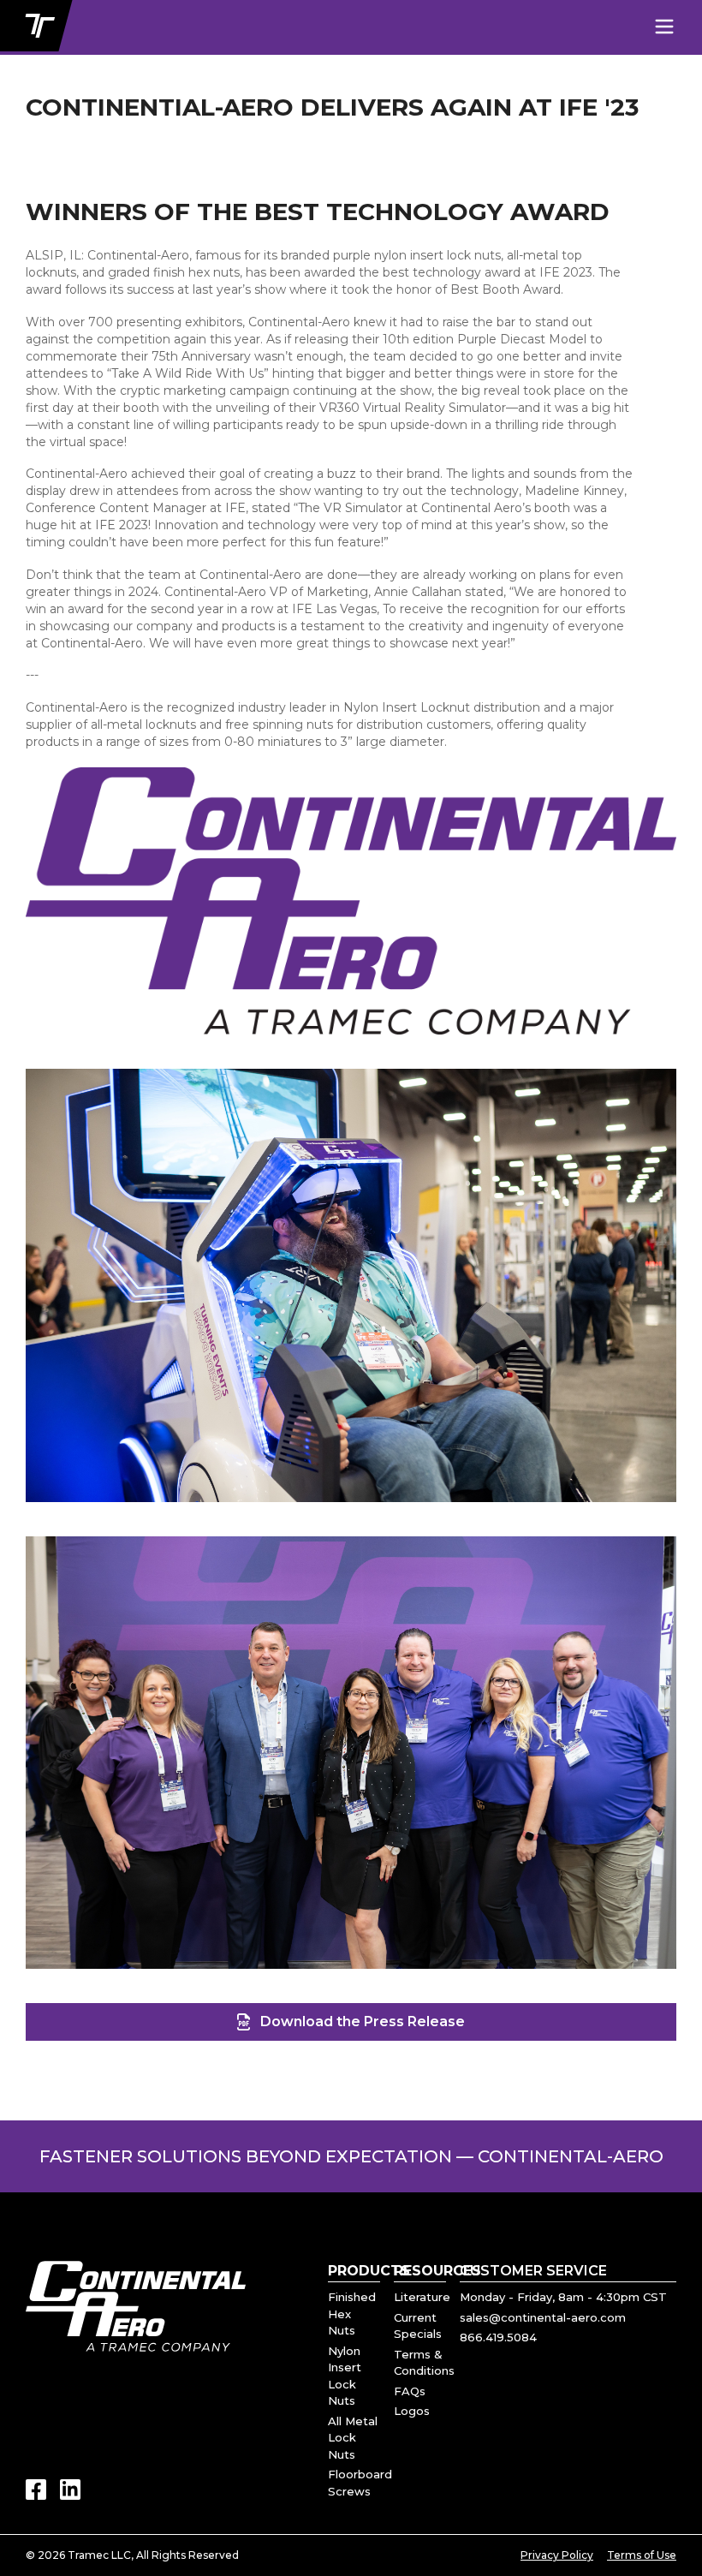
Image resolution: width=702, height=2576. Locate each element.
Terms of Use (642, 2555)
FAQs (410, 2391)
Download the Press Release (363, 2021)
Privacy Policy (557, 2555)
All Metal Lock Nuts (353, 2438)
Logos (412, 2411)
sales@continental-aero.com (543, 2317)
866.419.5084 (498, 2337)
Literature (422, 2297)
